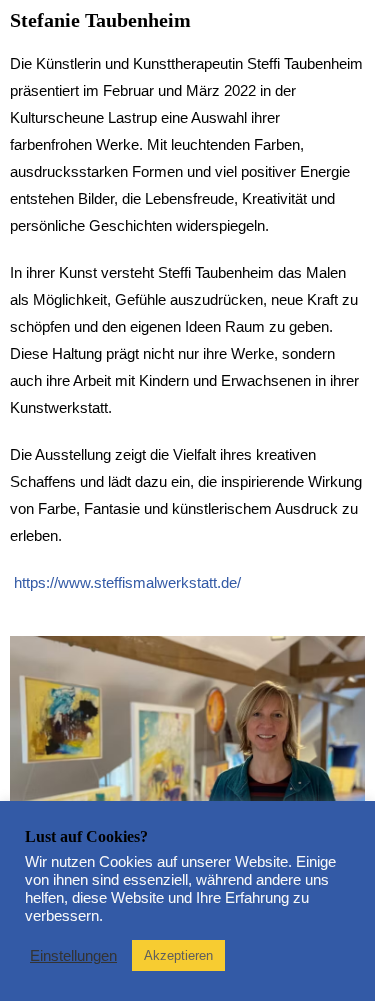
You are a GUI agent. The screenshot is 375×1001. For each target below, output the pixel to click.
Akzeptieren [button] (178, 955)
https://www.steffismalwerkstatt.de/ (127, 582)
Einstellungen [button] (73, 956)
